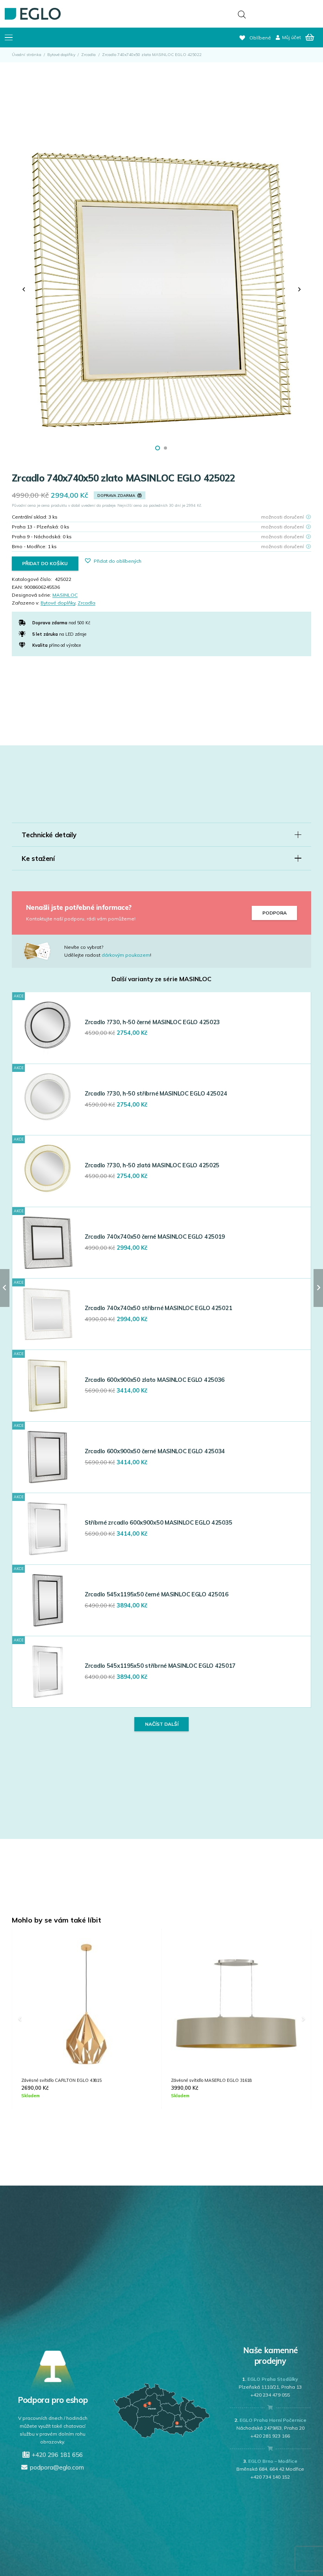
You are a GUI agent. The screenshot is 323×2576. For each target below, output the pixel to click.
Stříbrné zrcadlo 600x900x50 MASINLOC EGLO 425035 (158, 1523)
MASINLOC (65, 595)
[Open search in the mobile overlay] (242, 14)
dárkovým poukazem (126, 955)
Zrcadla (88, 55)
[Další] (299, 289)
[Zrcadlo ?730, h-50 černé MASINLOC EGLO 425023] (48, 1028)
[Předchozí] (24, 289)
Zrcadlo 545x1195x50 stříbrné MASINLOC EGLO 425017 (160, 1666)
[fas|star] (43, 951)
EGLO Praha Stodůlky (273, 2379)
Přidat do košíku (45, 563)
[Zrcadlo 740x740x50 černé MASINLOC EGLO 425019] (48, 1243)
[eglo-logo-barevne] (33, 14)
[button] (8, 37)
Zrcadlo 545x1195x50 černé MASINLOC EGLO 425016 (157, 1594)
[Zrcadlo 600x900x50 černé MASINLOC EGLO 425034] (48, 1457)
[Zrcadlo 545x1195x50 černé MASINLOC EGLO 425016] (48, 1600)
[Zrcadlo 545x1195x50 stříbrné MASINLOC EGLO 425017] (48, 1672)
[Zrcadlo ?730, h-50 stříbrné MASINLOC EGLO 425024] (48, 1099)
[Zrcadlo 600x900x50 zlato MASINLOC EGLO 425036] (48, 1385)
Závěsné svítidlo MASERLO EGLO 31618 (62, 2080)
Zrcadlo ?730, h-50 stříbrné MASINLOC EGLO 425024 (156, 1094)
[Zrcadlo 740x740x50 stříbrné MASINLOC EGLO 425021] (48, 1314)
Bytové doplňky (61, 55)
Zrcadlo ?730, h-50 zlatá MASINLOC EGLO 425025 (152, 1165)
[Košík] (310, 37)
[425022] (161, 289)
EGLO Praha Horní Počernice (273, 2420)
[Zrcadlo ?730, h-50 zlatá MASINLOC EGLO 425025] (48, 1171)
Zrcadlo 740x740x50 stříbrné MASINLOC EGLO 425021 (158, 1308)
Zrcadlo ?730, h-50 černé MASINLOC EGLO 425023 (152, 1022)
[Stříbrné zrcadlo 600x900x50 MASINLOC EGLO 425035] (48, 1529)
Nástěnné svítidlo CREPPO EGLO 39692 (211, 2080)
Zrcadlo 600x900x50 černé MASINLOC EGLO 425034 (155, 1451)
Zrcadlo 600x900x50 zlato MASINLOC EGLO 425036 (155, 1380)
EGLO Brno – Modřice (273, 2461)
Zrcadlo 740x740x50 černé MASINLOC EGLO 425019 (155, 1237)
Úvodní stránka (27, 55)
